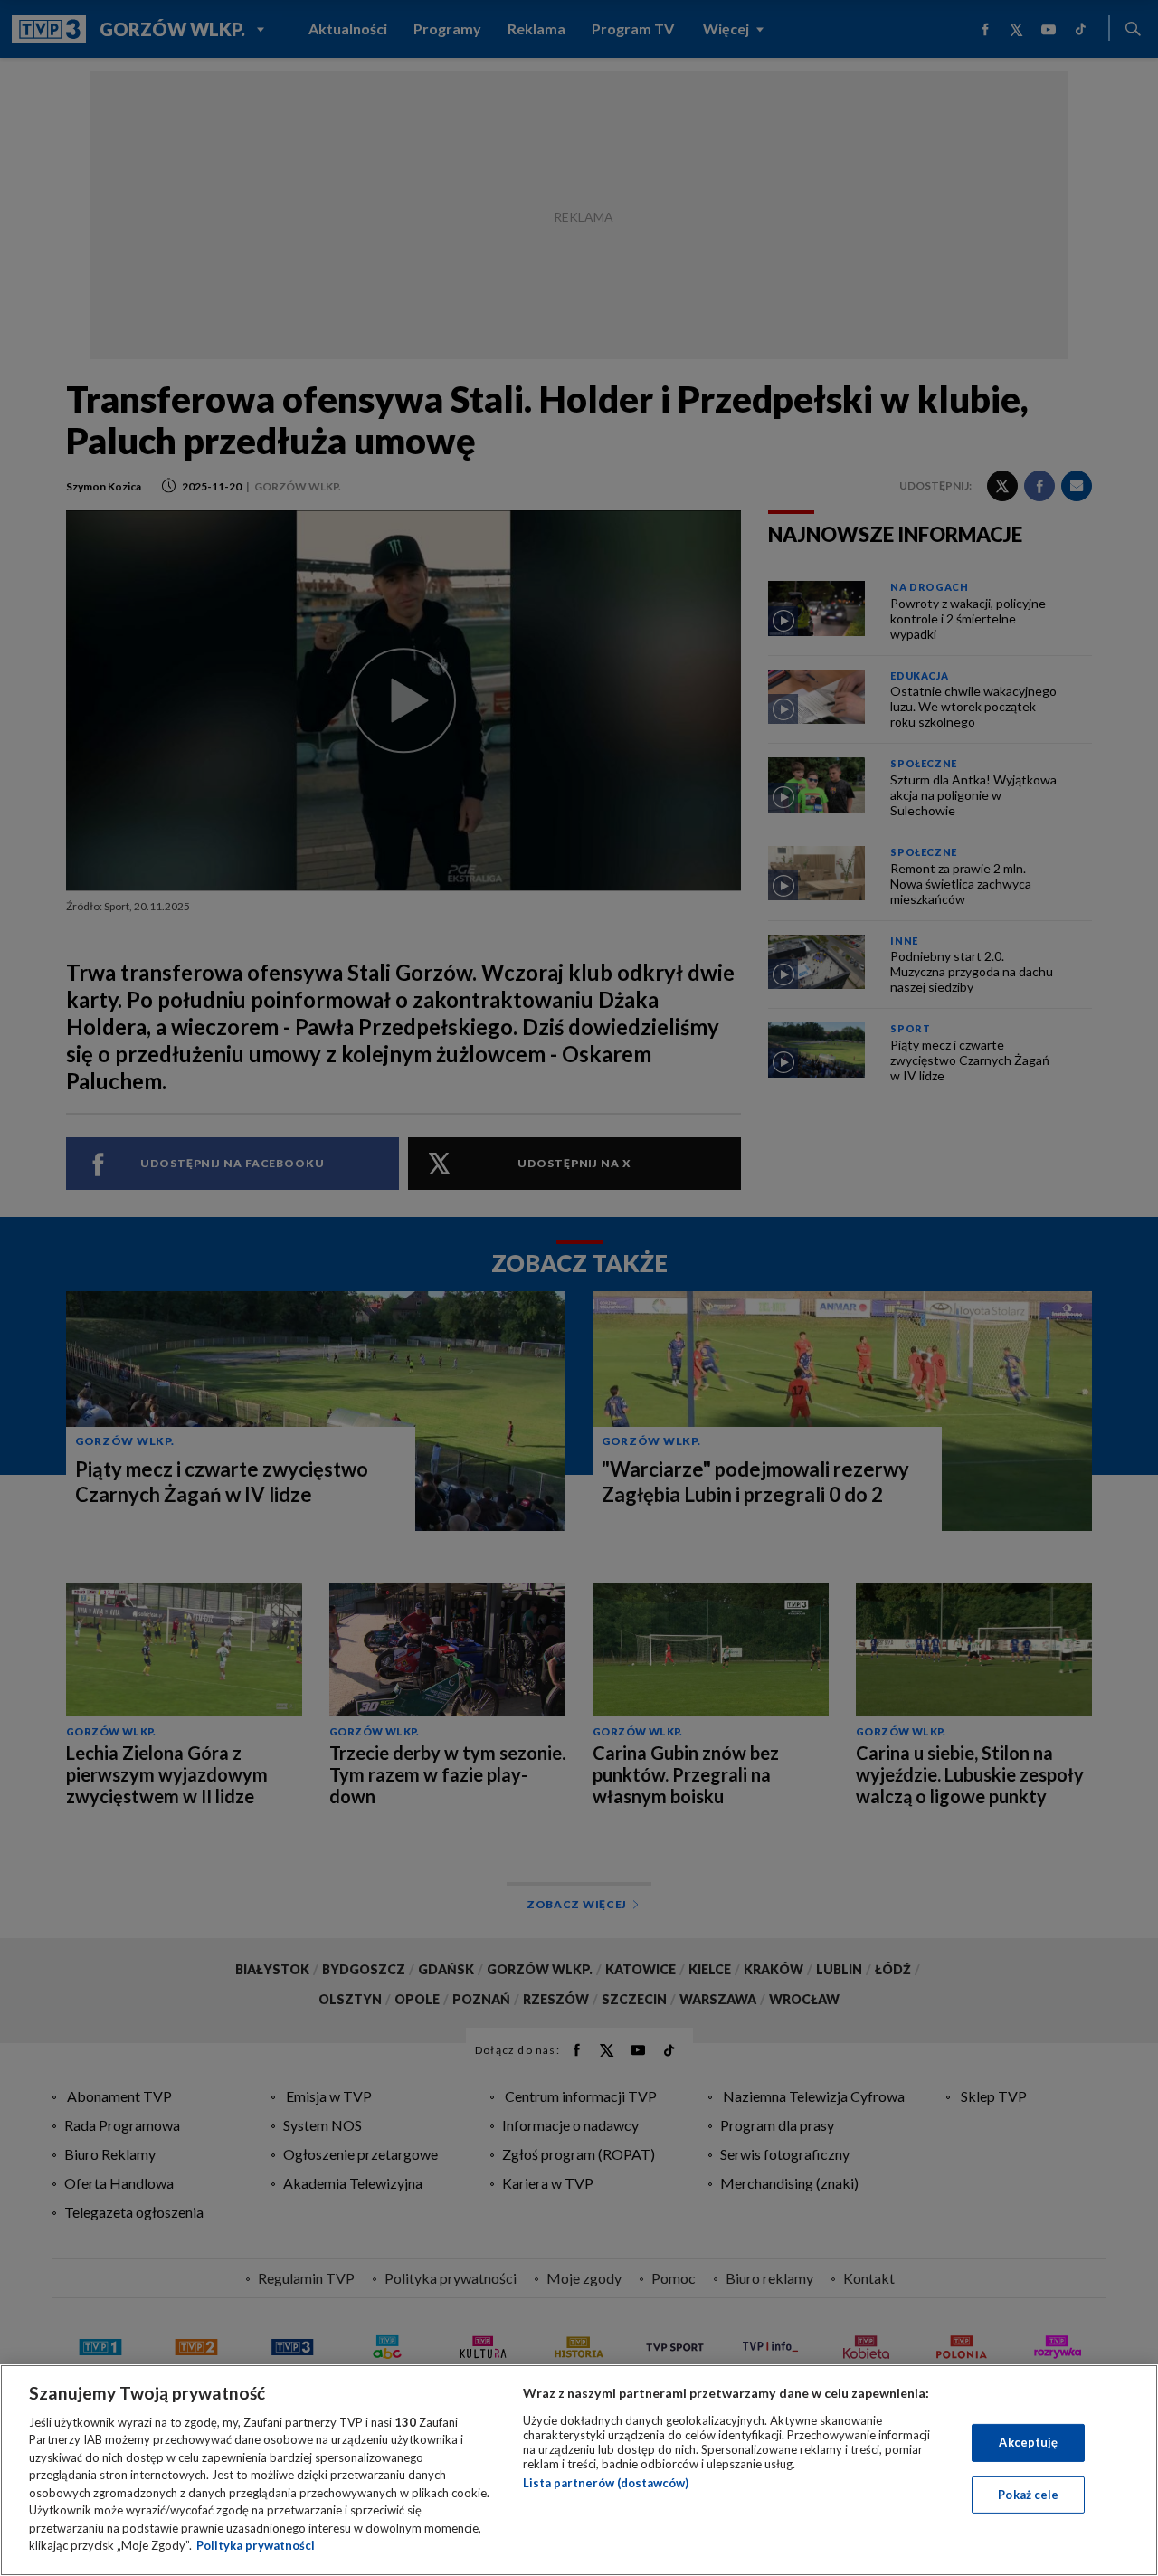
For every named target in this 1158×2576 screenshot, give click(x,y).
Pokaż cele (1028, 2494)
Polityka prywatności (256, 2545)
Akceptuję (1028, 2442)
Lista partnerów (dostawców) (606, 2483)
